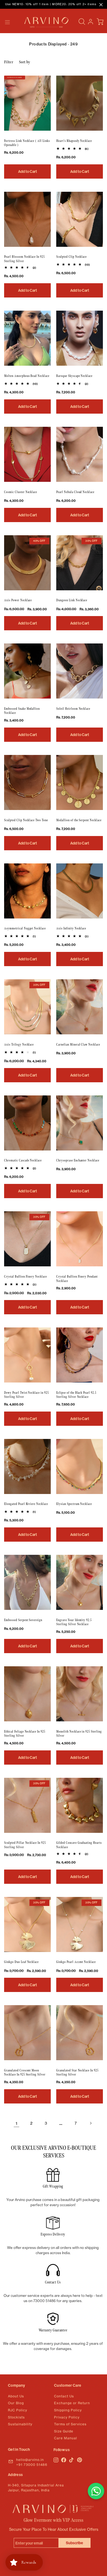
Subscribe (74, 2543)
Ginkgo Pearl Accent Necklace (76, 1962)
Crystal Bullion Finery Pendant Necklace (77, 1279)
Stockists (16, 2417)
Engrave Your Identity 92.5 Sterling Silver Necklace (74, 1622)
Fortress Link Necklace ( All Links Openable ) (27, 143)
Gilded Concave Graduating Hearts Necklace (79, 1845)
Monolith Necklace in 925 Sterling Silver (79, 1734)
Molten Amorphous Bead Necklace (27, 376)
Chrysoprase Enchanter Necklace (78, 1160)
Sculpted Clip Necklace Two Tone (26, 820)
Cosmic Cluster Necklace (21, 492)
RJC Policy (18, 2410)
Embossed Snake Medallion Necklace (22, 711)
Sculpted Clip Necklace (71, 257)
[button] (7, 22)
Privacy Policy (67, 2417)
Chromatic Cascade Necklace (23, 1160)
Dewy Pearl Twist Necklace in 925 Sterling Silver (26, 1395)
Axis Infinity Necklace (71, 928)
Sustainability (20, 2424)
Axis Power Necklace (18, 600)
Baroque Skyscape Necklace (74, 376)
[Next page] (91, 2123)
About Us (16, 2396)
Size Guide (64, 2431)
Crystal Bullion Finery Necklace (26, 1277)
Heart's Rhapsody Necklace (74, 141)
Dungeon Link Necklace (72, 600)
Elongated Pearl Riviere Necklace (26, 1504)
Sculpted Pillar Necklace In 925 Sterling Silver (25, 1845)
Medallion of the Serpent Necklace (79, 820)
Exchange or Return (72, 2403)
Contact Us (64, 2396)
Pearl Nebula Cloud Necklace (75, 492)
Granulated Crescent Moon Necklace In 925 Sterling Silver (25, 2073)
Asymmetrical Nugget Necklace (25, 928)
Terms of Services (70, 2424)
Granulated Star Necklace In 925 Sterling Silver (77, 2073)
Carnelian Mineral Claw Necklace (78, 1045)
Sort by (25, 62)
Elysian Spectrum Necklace (74, 1504)
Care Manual (66, 2438)
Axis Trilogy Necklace (19, 1045)
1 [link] (17, 2123)
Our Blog (16, 2403)
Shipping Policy (68, 2410)
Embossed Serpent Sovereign (23, 1620)
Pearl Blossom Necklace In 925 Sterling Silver (24, 259)
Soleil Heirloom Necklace (73, 709)
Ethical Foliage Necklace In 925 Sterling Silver (25, 1734)
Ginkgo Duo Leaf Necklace (21, 1962)
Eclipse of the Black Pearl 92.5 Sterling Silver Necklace (76, 1395)
